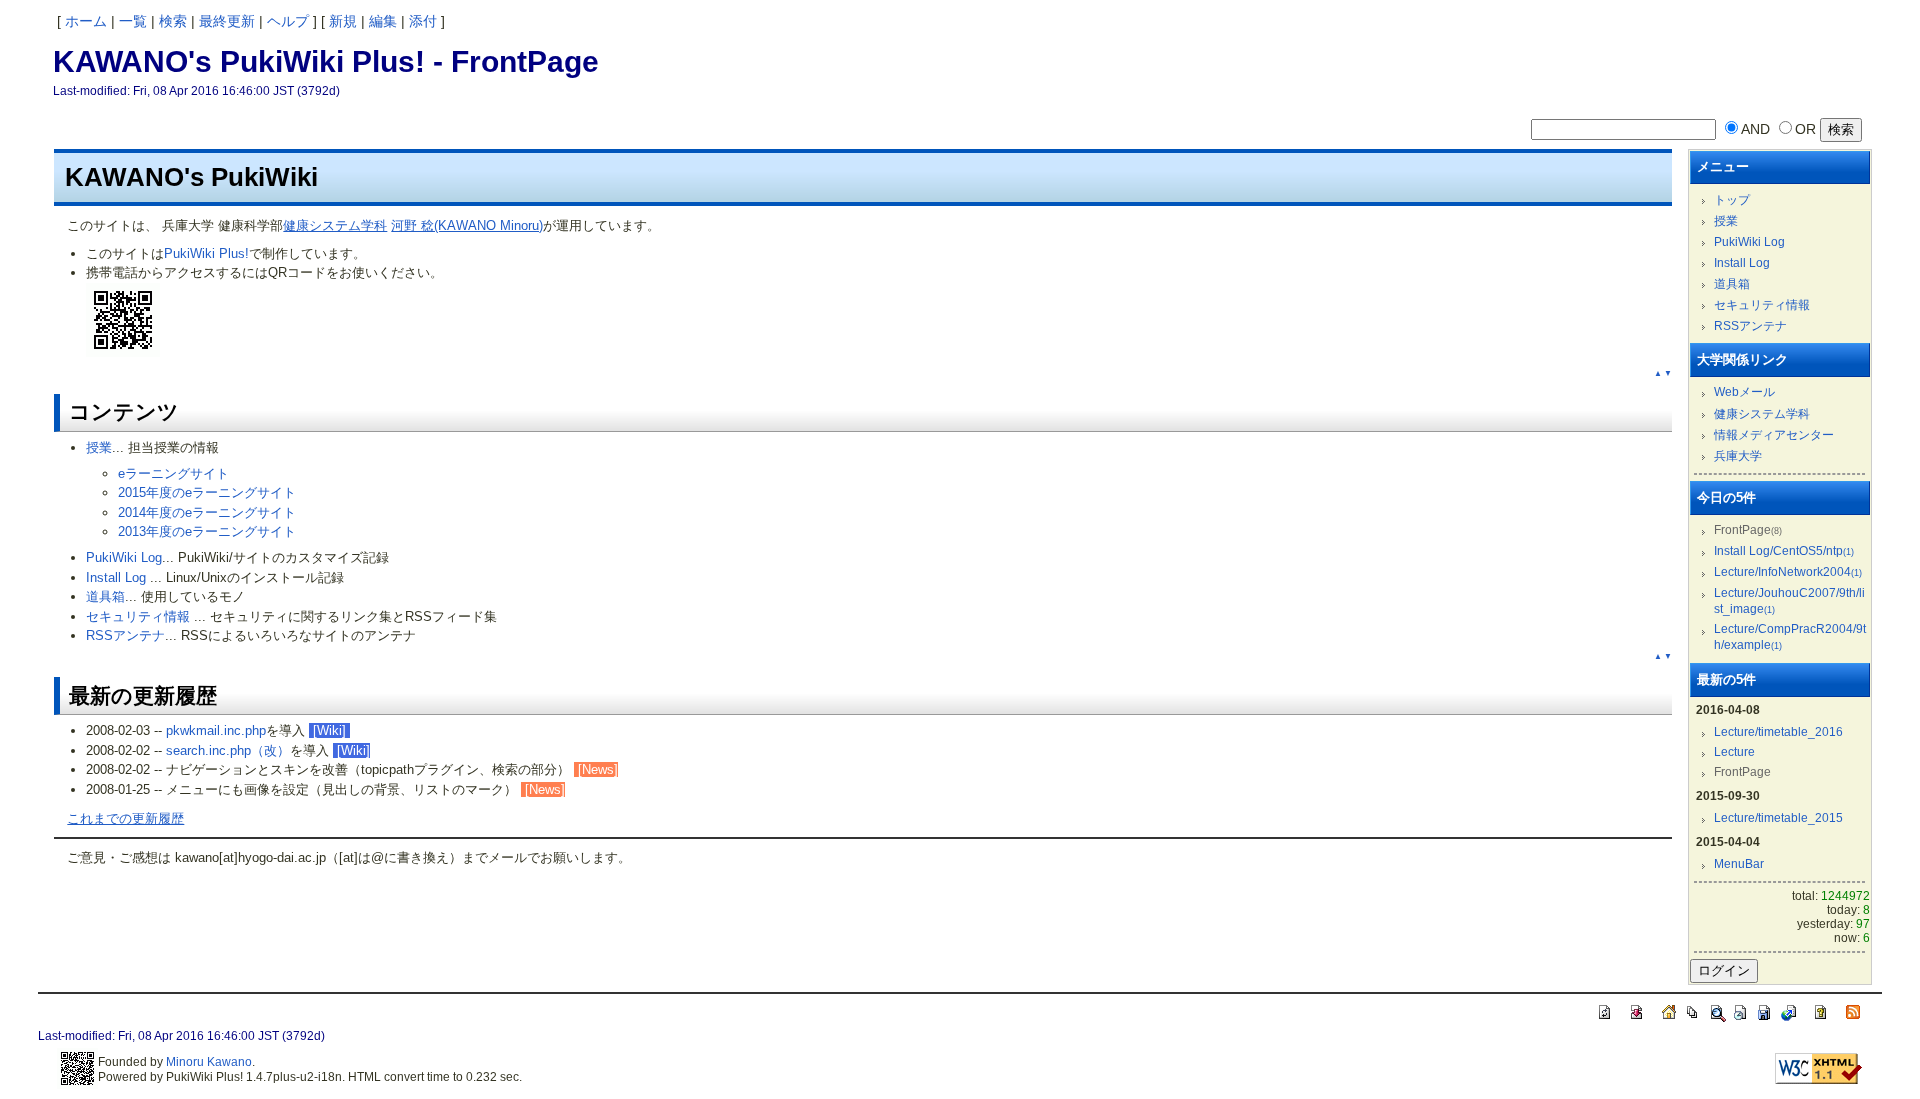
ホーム (86, 21)
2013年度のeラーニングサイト (207, 531)
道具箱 (105, 596)
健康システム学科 (335, 225)
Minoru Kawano (209, 1062)
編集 (383, 21)
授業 (99, 447)
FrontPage (525, 61)
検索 (173, 21)
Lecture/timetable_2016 (1778, 732)
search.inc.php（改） (228, 750)
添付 (423, 21)
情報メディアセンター (1774, 435)
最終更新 (227, 21)
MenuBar (1739, 864)
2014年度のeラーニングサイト (207, 512)
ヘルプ (288, 21)
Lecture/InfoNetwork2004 (1788, 572)
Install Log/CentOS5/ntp (1784, 551)
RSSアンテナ (125, 635)
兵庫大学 (1738, 456)
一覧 (133, 21)
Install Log (116, 577)
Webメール (1744, 392)
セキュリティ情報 (138, 616)
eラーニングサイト (173, 473)
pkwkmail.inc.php (216, 730)
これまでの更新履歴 (125, 818)
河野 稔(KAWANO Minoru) (467, 225)
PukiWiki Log (124, 557)
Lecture (1734, 752)
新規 (343, 21)
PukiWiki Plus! (206, 253)
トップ (1732, 200)
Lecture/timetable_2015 (1778, 818)
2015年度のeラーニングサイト (207, 492)
